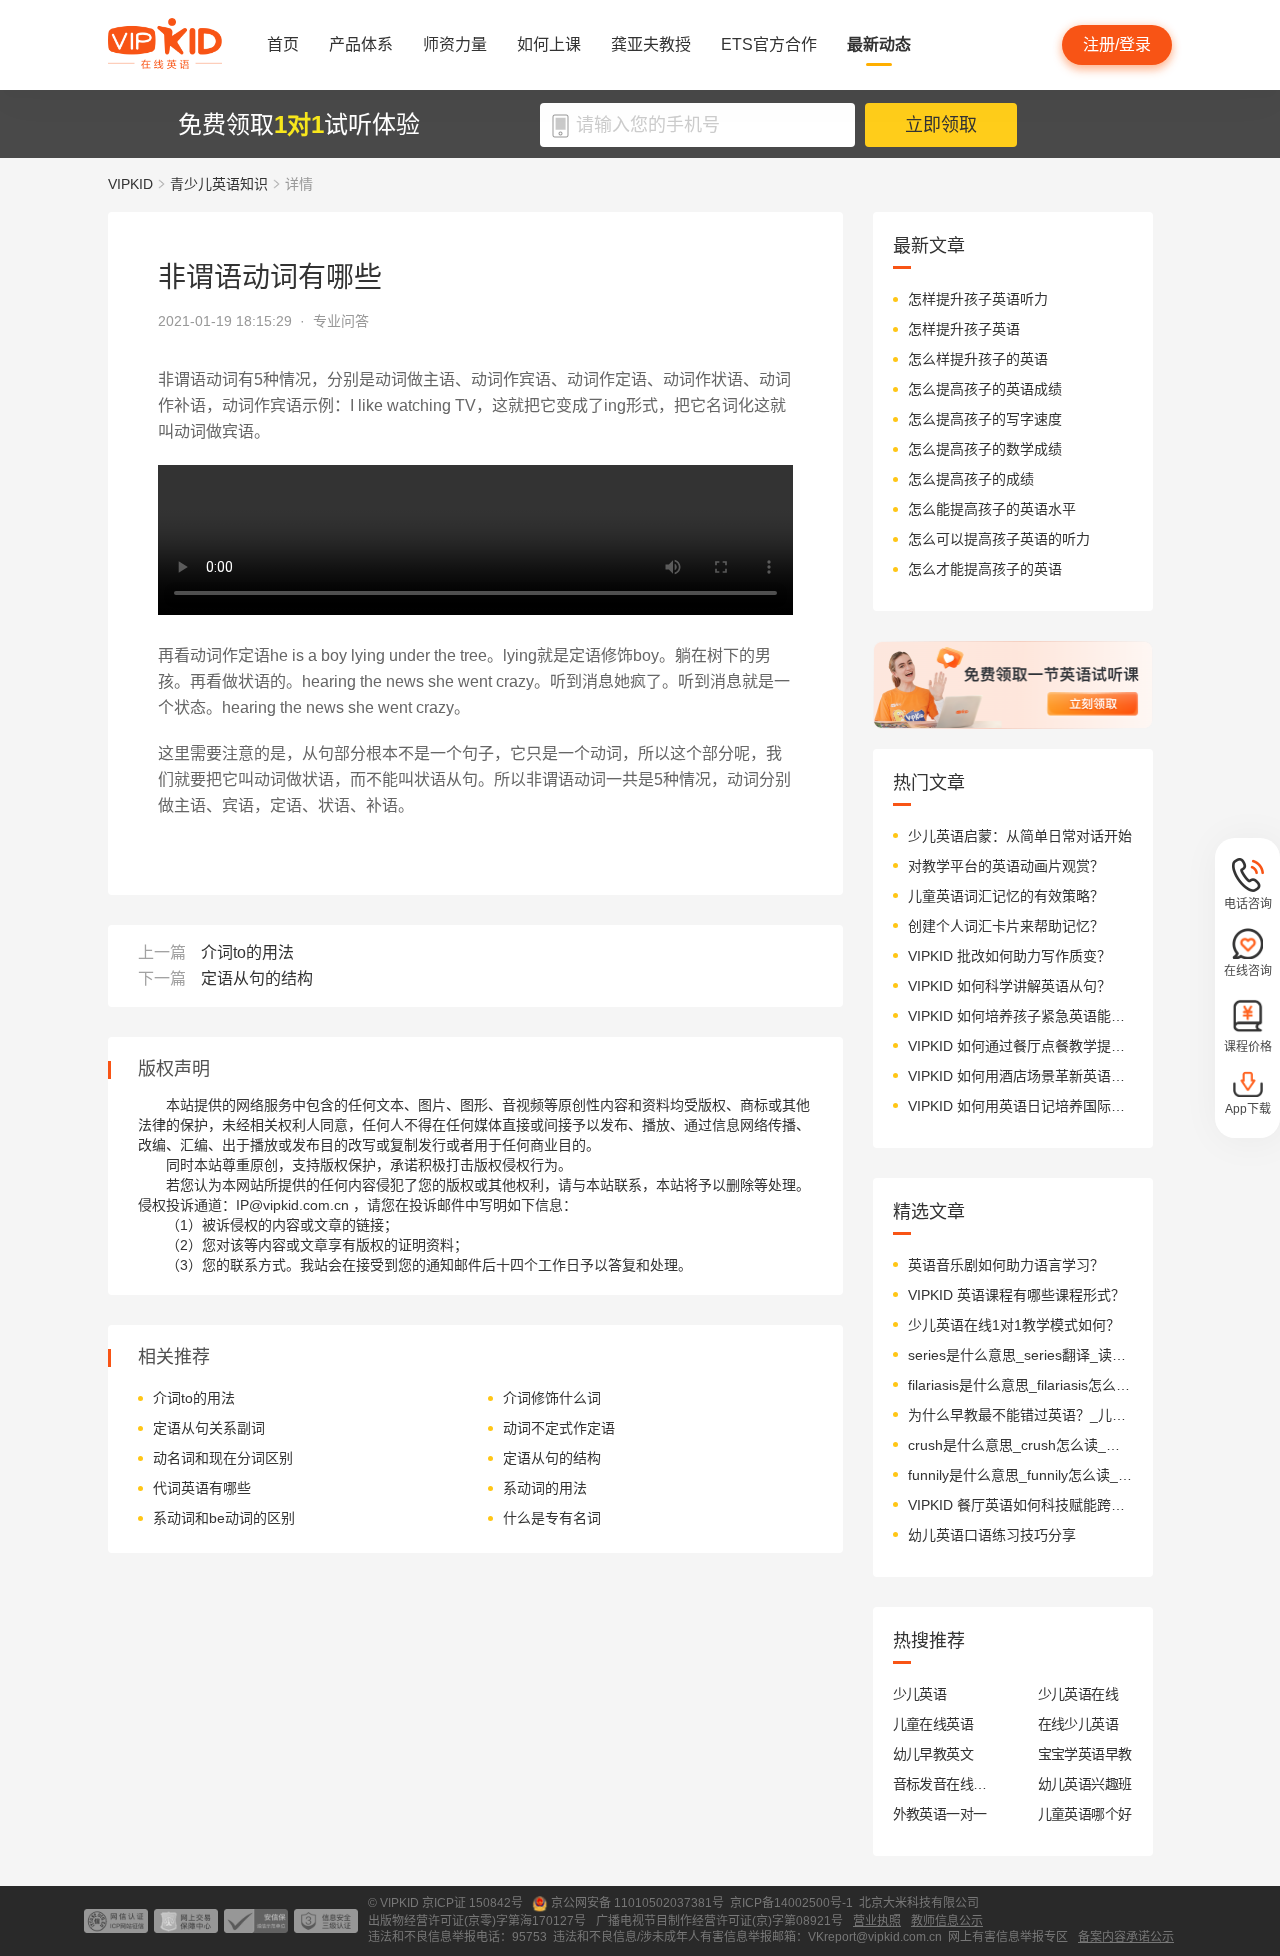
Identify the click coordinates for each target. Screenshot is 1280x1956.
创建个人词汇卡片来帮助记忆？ (1006, 926)
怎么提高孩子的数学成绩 (985, 449)
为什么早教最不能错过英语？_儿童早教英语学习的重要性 (1020, 1415)
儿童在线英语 (933, 1724)
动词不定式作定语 (559, 1428)
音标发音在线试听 (940, 1784)
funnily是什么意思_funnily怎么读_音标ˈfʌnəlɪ (1020, 1475)
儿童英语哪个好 (1085, 1814)
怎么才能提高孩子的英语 (985, 569)
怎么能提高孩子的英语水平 (992, 509)
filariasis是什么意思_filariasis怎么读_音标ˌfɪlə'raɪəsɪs (1020, 1385)
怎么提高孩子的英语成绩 (985, 389)
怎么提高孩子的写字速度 (985, 419)
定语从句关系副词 (209, 1428)
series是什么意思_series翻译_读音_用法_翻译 (1020, 1355)
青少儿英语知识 (219, 184)
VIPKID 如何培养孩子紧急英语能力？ (1020, 1016)
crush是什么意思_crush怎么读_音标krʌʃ (1020, 1445)
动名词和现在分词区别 (223, 1458)
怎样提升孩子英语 (964, 329)
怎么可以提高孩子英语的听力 (999, 539)
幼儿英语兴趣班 (1085, 1784)
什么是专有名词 (552, 1518)
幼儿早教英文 (933, 1754)
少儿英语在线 (1078, 1694)
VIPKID (130, 184)
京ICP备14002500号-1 (791, 1903)
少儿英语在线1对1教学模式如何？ (1014, 1325)
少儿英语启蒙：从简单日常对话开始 (1020, 836)
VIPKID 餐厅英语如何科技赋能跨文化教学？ (1020, 1505)
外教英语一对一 (940, 1814)
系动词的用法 (545, 1488)
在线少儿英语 (1078, 1724)
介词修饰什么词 (552, 1398)
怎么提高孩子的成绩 (971, 479)
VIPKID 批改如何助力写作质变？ (1009, 956)
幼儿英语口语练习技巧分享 (992, 1535)
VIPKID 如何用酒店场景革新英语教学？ (1020, 1076)
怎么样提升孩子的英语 (978, 359)
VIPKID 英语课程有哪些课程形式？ (1016, 1295)
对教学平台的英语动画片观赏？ (1006, 866)
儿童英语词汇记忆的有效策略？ (1006, 896)
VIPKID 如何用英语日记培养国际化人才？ (1020, 1106)
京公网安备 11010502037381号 (637, 1903)
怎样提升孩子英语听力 (978, 299)
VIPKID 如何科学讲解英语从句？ (1009, 986)
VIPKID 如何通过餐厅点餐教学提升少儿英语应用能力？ (1020, 1046)
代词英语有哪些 (202, 1488)
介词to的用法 (247, 952)
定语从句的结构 (257, 978)
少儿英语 (920, 1694)
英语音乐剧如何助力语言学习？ (1006, 1265)
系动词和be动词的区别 (224, 1518)
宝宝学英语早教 (1085, 1754)
